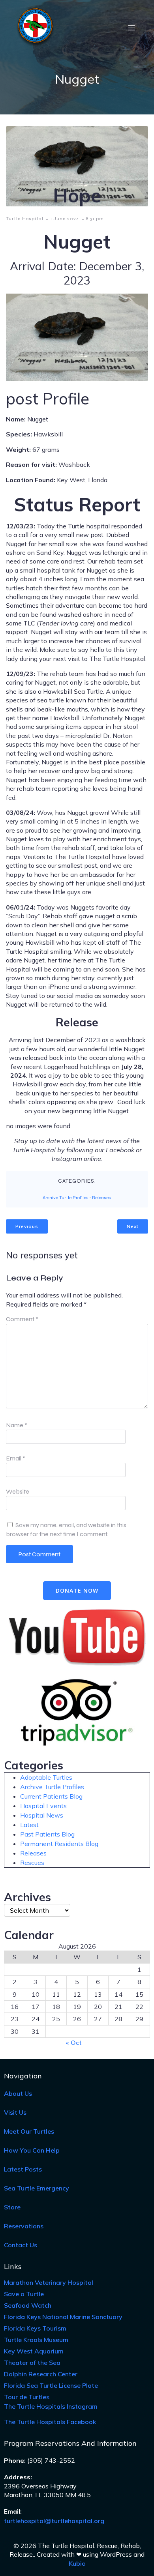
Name (17, 1425)
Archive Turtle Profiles (66, 1198)
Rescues (32, 1863)
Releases (101, 1198)
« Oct (74, 2042)
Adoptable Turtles (46, 1777)
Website (18, 1491)
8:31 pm (95, 219)
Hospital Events (43, 1806)
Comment (22, 1319)
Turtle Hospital (25, 219)
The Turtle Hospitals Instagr (51, 2406)
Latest (29, 1825)
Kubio (77, 2563)
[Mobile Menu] (131, 28)
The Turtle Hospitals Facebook (50, 2422)
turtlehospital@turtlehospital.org (54, 2521)
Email (16, 1458)
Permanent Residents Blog (59, 1844)
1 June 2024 (65, 219)
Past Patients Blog (47, 1834)
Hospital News (42, 1815)
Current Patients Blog (51, 1796)
